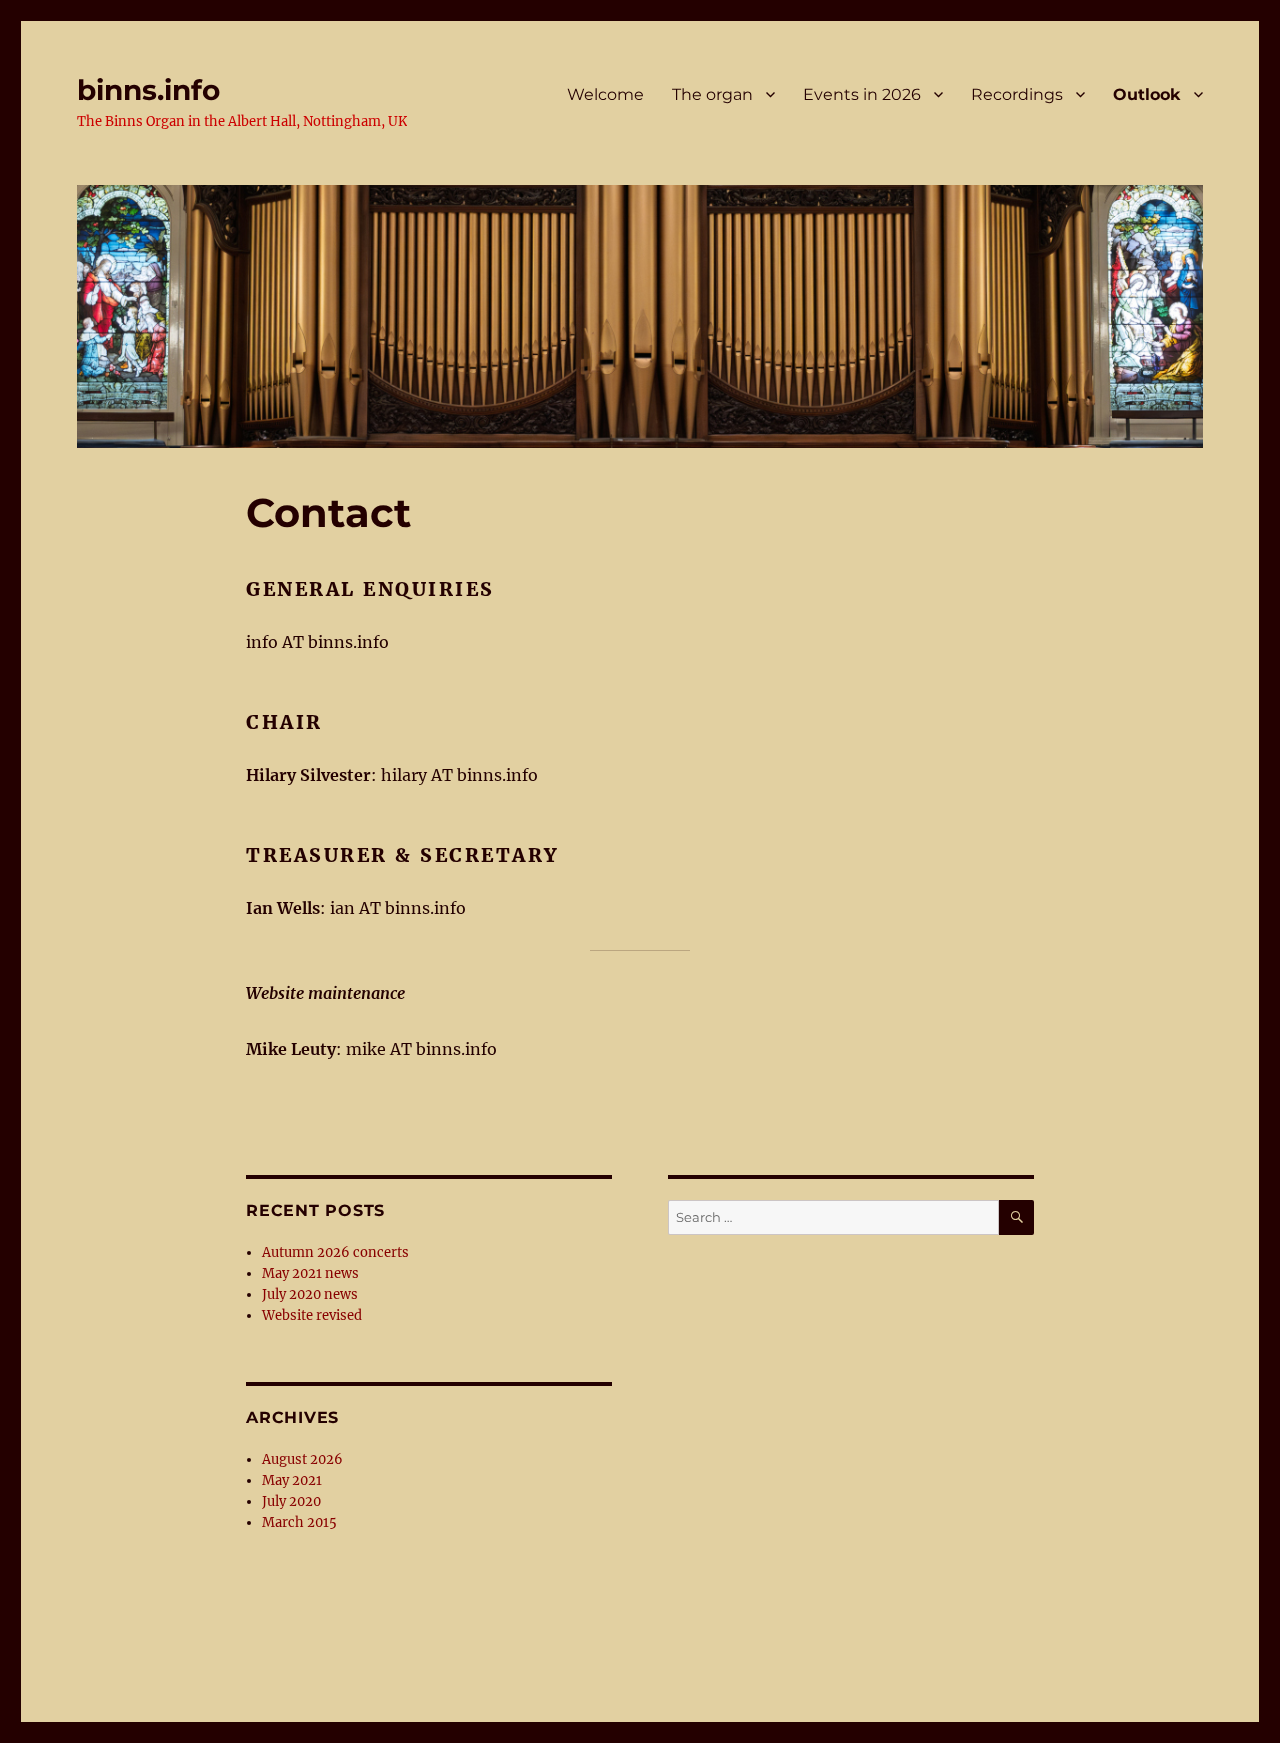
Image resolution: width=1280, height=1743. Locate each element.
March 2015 (299, 1522)
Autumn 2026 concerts (335, 1252)
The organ (712, 94)
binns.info (148, 90)
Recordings (1017, 94)
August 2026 (302, 1459)
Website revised (312, 1315)
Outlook (1147, 94)
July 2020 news (310, 1294)
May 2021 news (310, 1273)
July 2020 (291, 1501)
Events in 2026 (862, 94)
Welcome (605, 94)
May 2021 (292, 1480)
